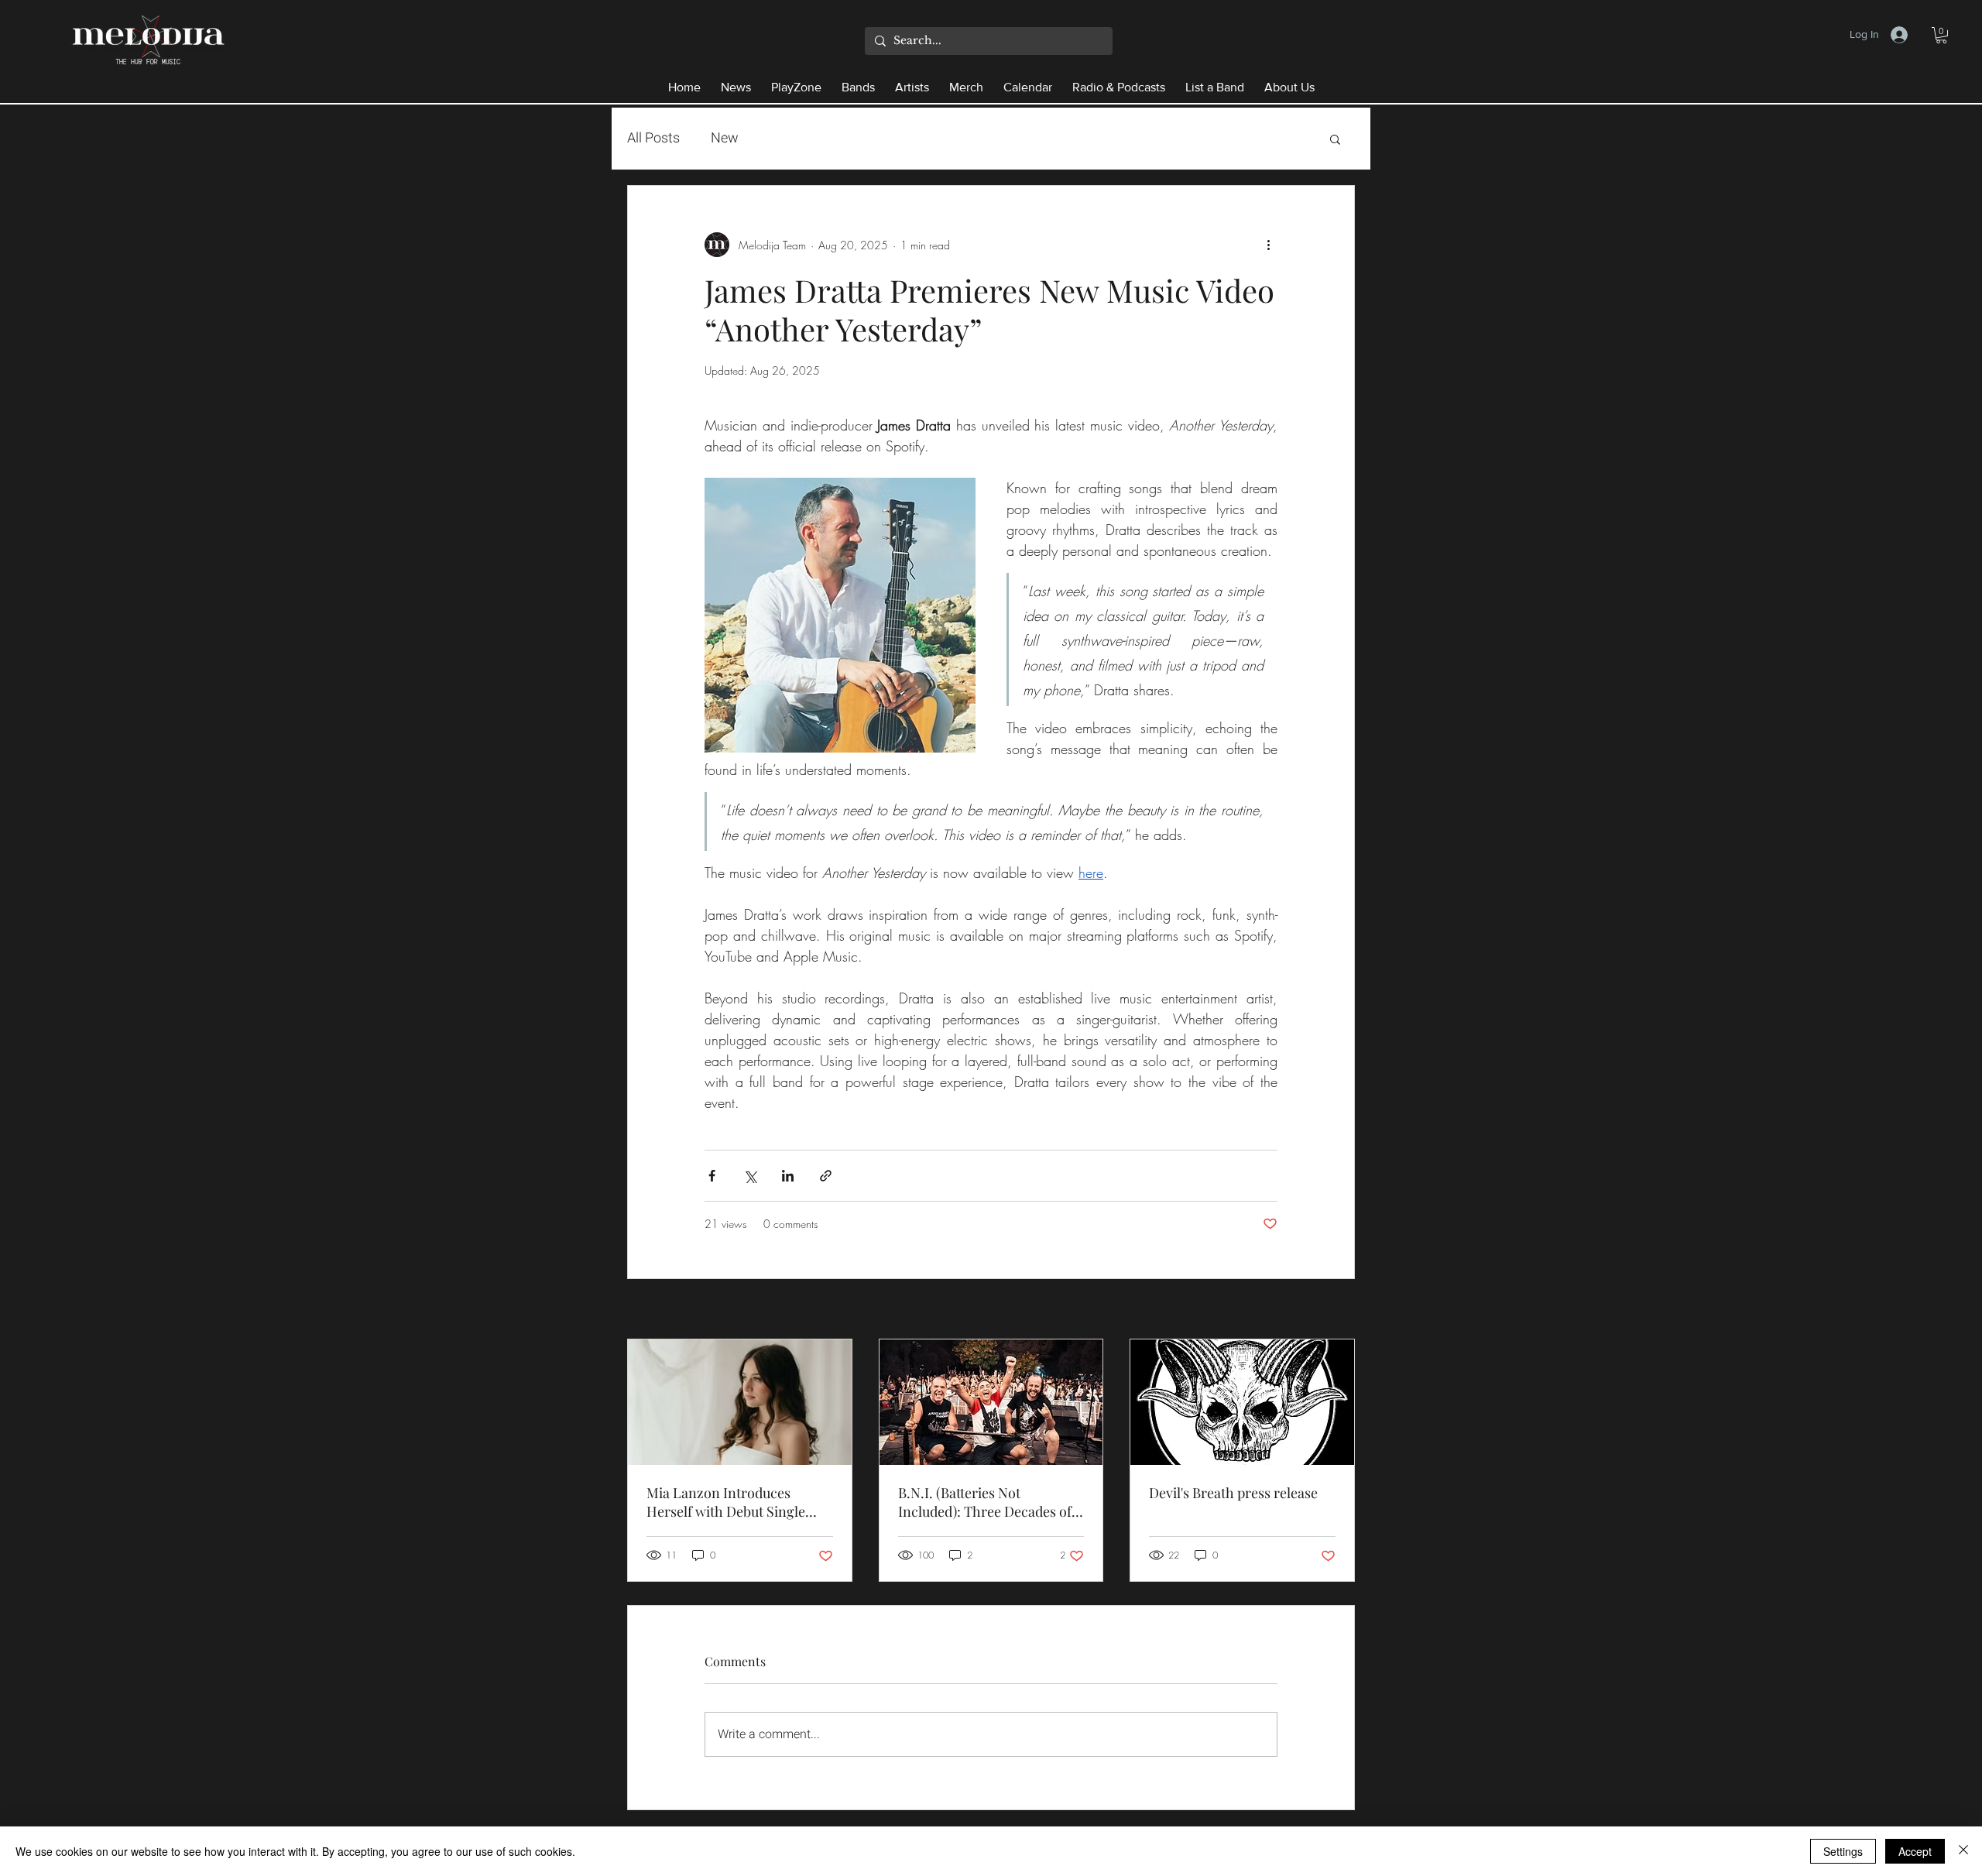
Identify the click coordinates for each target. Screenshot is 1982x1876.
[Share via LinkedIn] (788, 1176)
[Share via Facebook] (712, 1176)
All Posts (653, 138)
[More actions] (1268, 245)
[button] (1941, 35)
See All (1339, 1310)
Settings (1843, 1851)
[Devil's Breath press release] (1242, 1402)
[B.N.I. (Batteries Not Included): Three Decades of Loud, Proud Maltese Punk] (991, 1402)
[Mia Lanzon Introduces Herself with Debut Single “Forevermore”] (740, 1402)
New (725, 138)
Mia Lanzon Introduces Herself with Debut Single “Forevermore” (726, 1502)
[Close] (1963, 1851)
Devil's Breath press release (1233, 1493)
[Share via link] (826, 1176)
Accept (1915, 1851)
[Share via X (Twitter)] (750, 1176)
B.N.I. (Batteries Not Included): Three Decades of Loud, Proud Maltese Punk (985, 1502)
